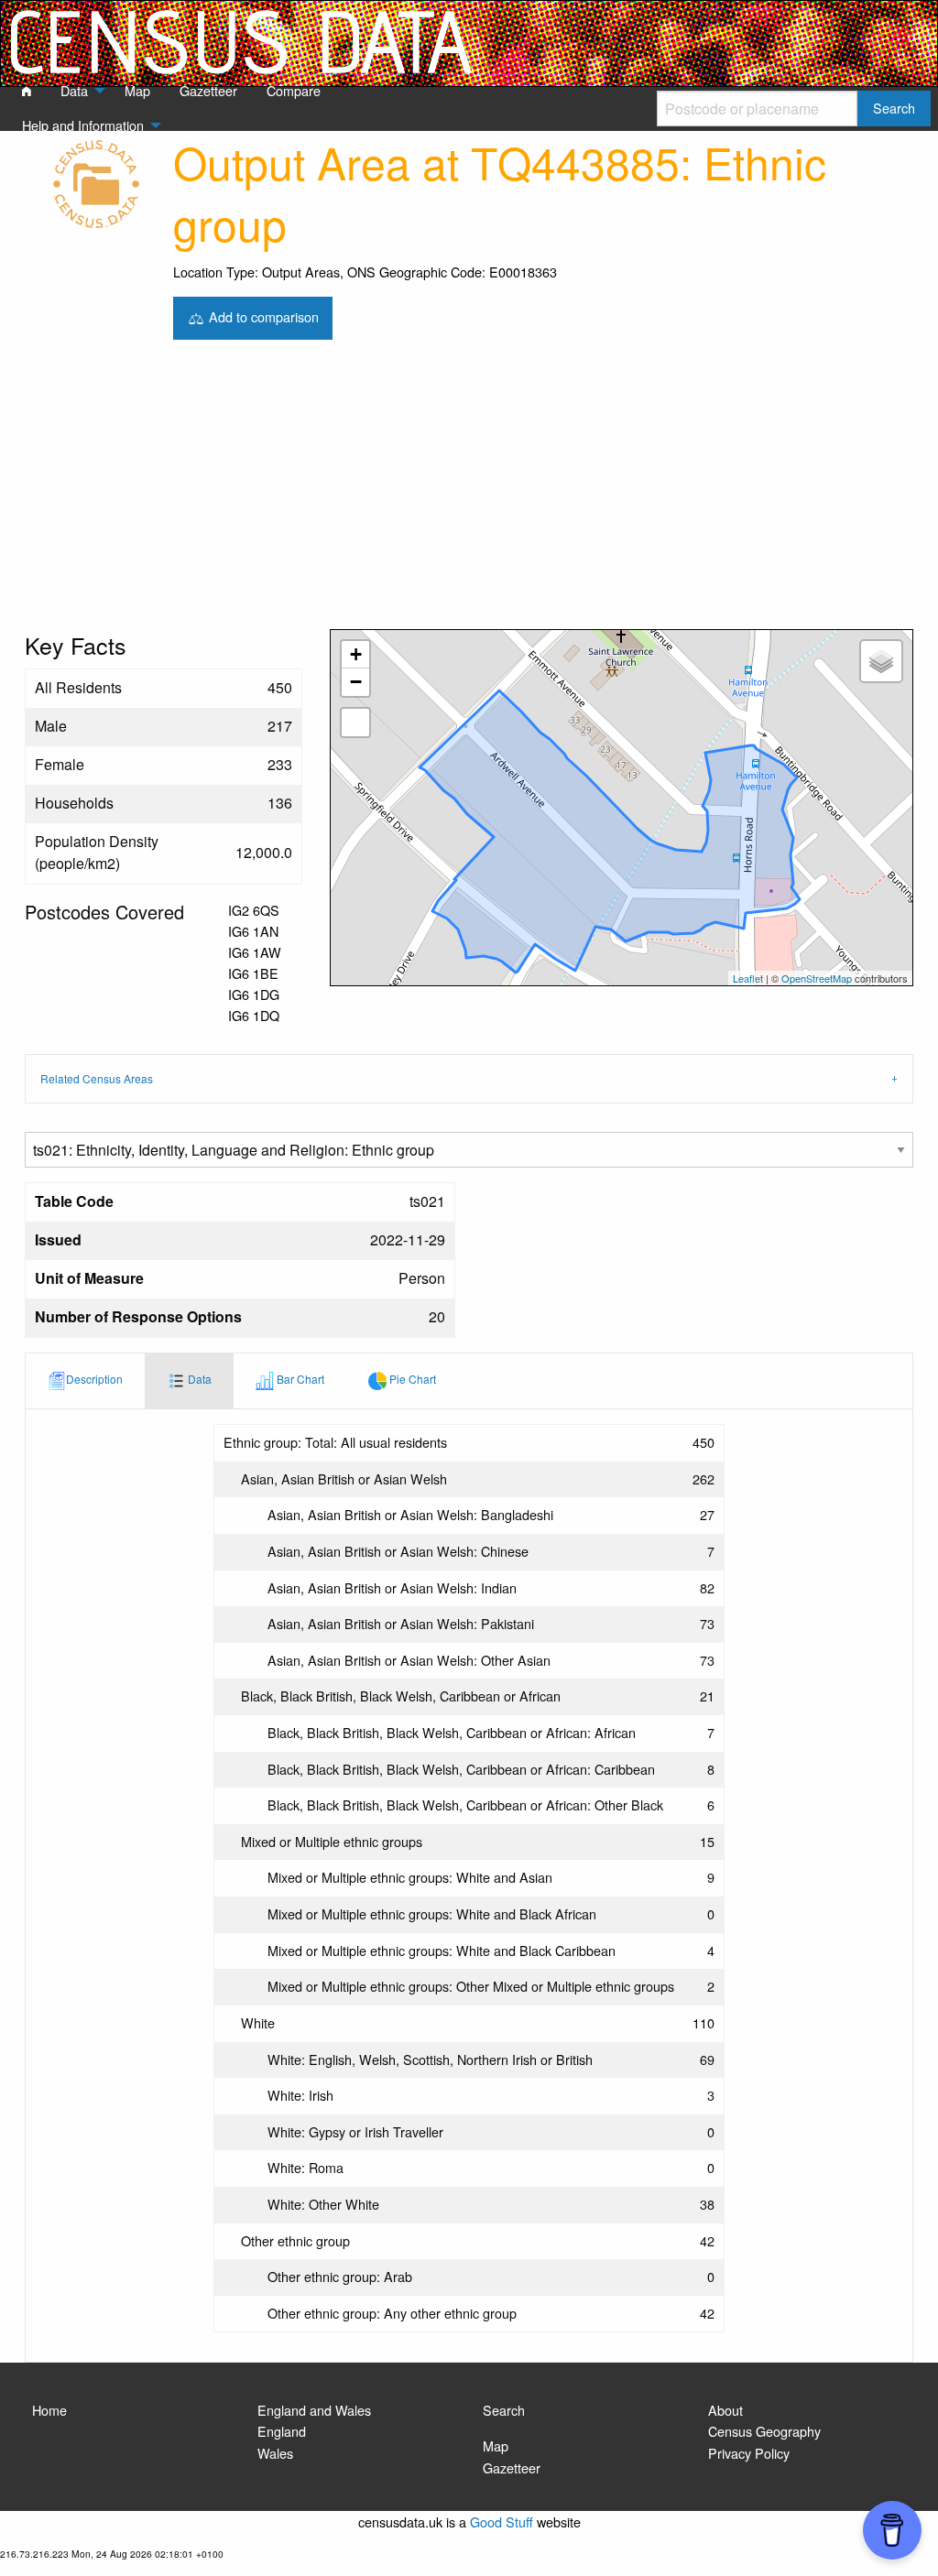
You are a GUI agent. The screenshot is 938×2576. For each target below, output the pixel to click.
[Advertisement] (469, 492)
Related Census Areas (97, 1078)
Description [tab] (94, 1379)
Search (504, 2410)
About (725, 2410)
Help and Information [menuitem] (83, 125)
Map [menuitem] (137, 90)
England (282, 2431)
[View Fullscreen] (355, 723)
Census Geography (764, 2431)
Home (49, 2410)
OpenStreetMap (817, 978)
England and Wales (314, 2410)
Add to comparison (262, 315)
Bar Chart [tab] (299, 1379)
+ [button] (356, 654)
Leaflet (748, 978)
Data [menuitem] (74, 90)
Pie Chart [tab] (411, 1379)
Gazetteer (512, 2467)
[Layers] (881, 661)
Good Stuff (502, 2522)
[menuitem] (27, 92)
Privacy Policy (749, 2453)
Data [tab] (198, 1379)
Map (496, 2446)
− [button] (356, 682)
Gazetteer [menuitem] (208, 90)
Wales (275, 2453)
